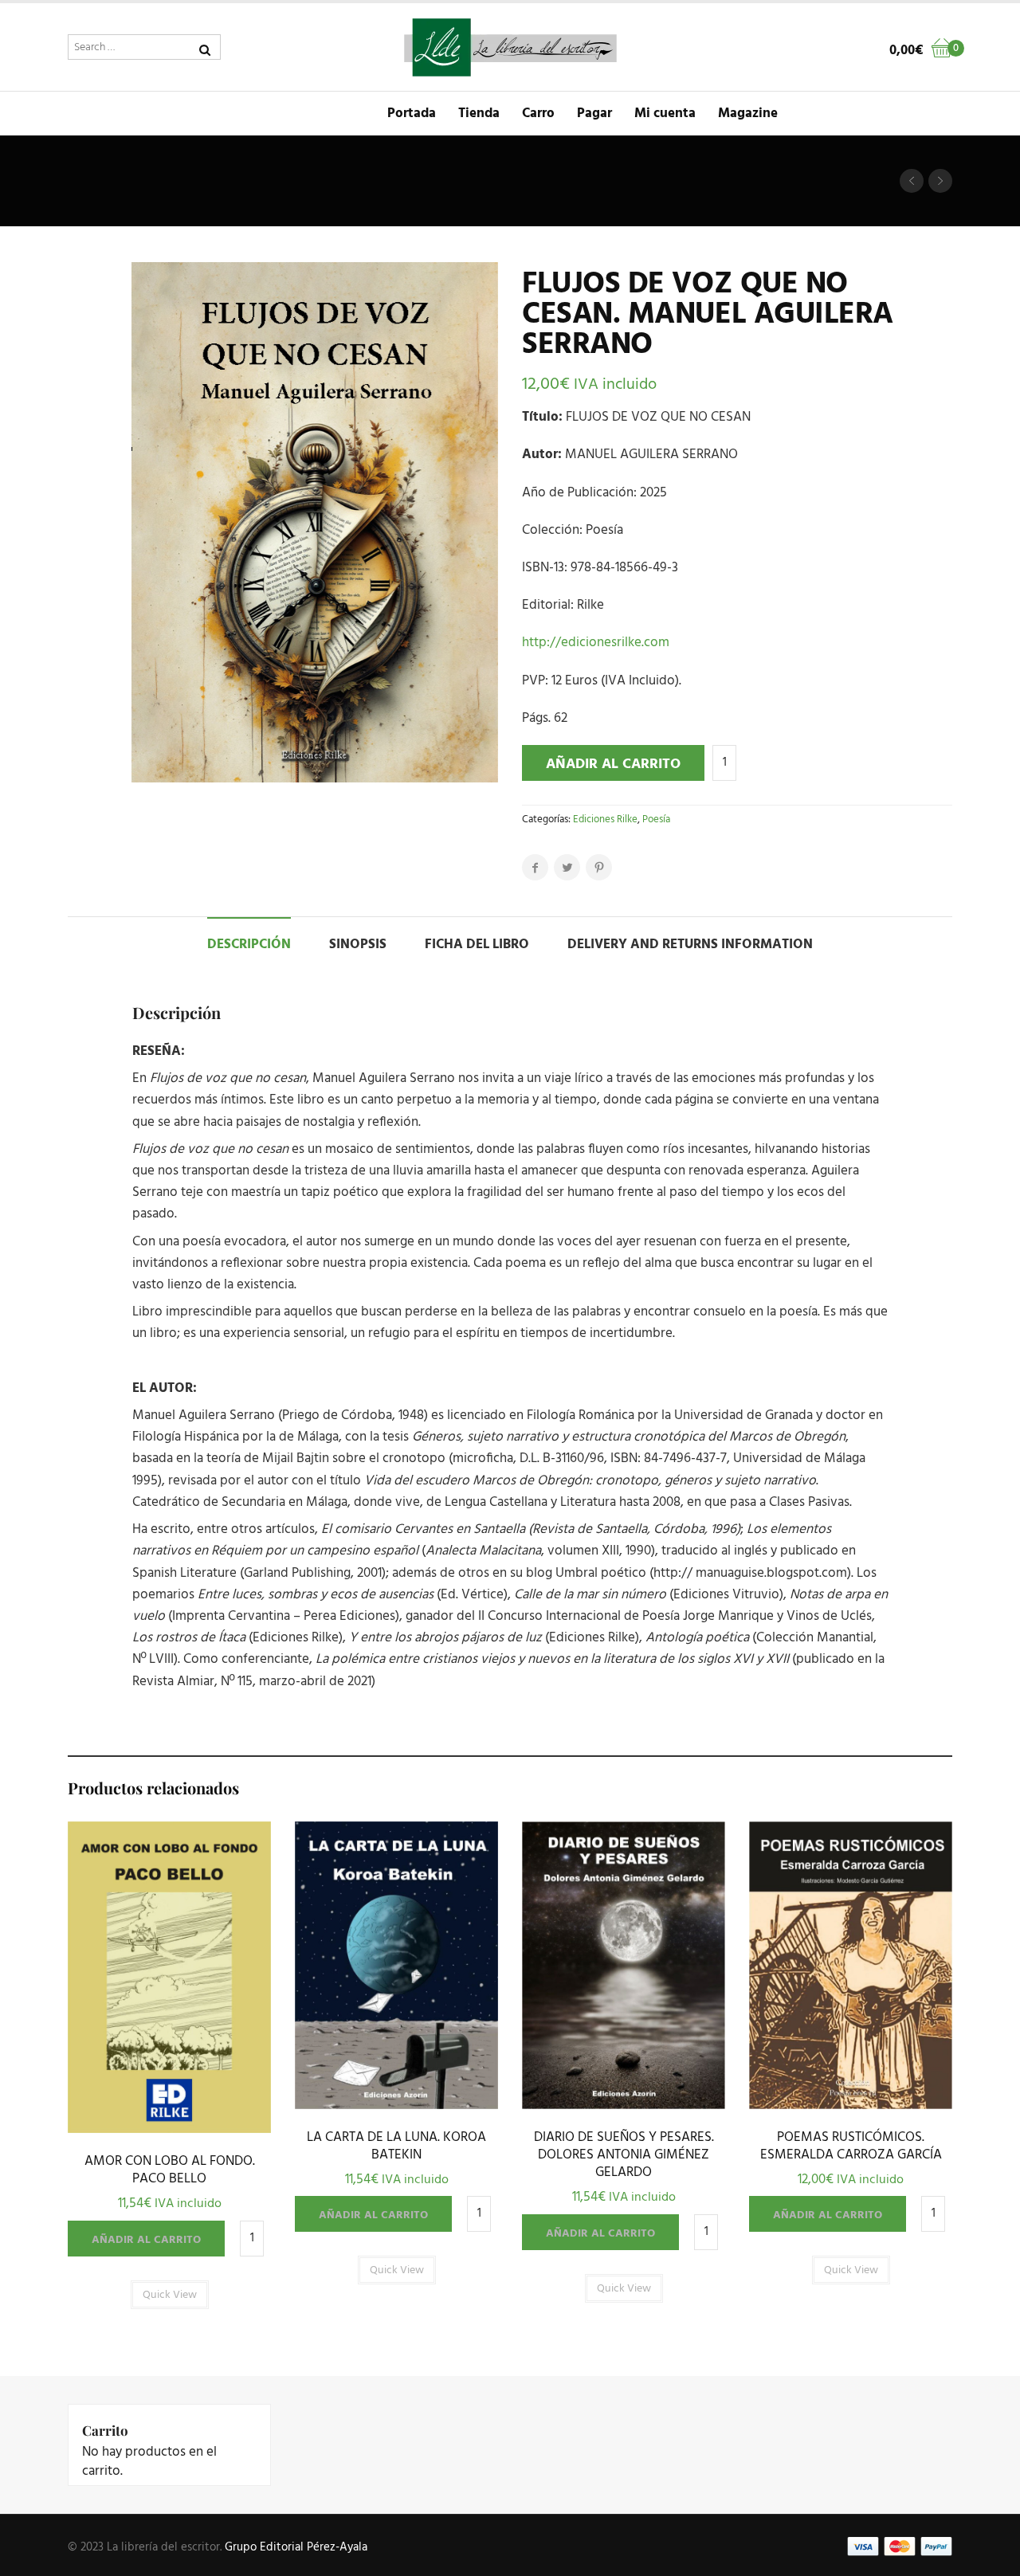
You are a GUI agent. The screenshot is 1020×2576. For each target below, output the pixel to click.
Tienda (479, 114)
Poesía (656, 819)
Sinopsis (358, 945)
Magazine (748, 114)
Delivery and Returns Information (690, 945)
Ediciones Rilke (605, 819)
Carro (538, 114)
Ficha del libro (477, 945)
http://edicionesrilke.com (596, 643)
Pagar (594, 114)
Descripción (249, 945)
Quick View (169, 2129)
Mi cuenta (665, 114)
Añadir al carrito (613, 765)
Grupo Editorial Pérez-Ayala (296, 2547)
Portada (412, 114)
